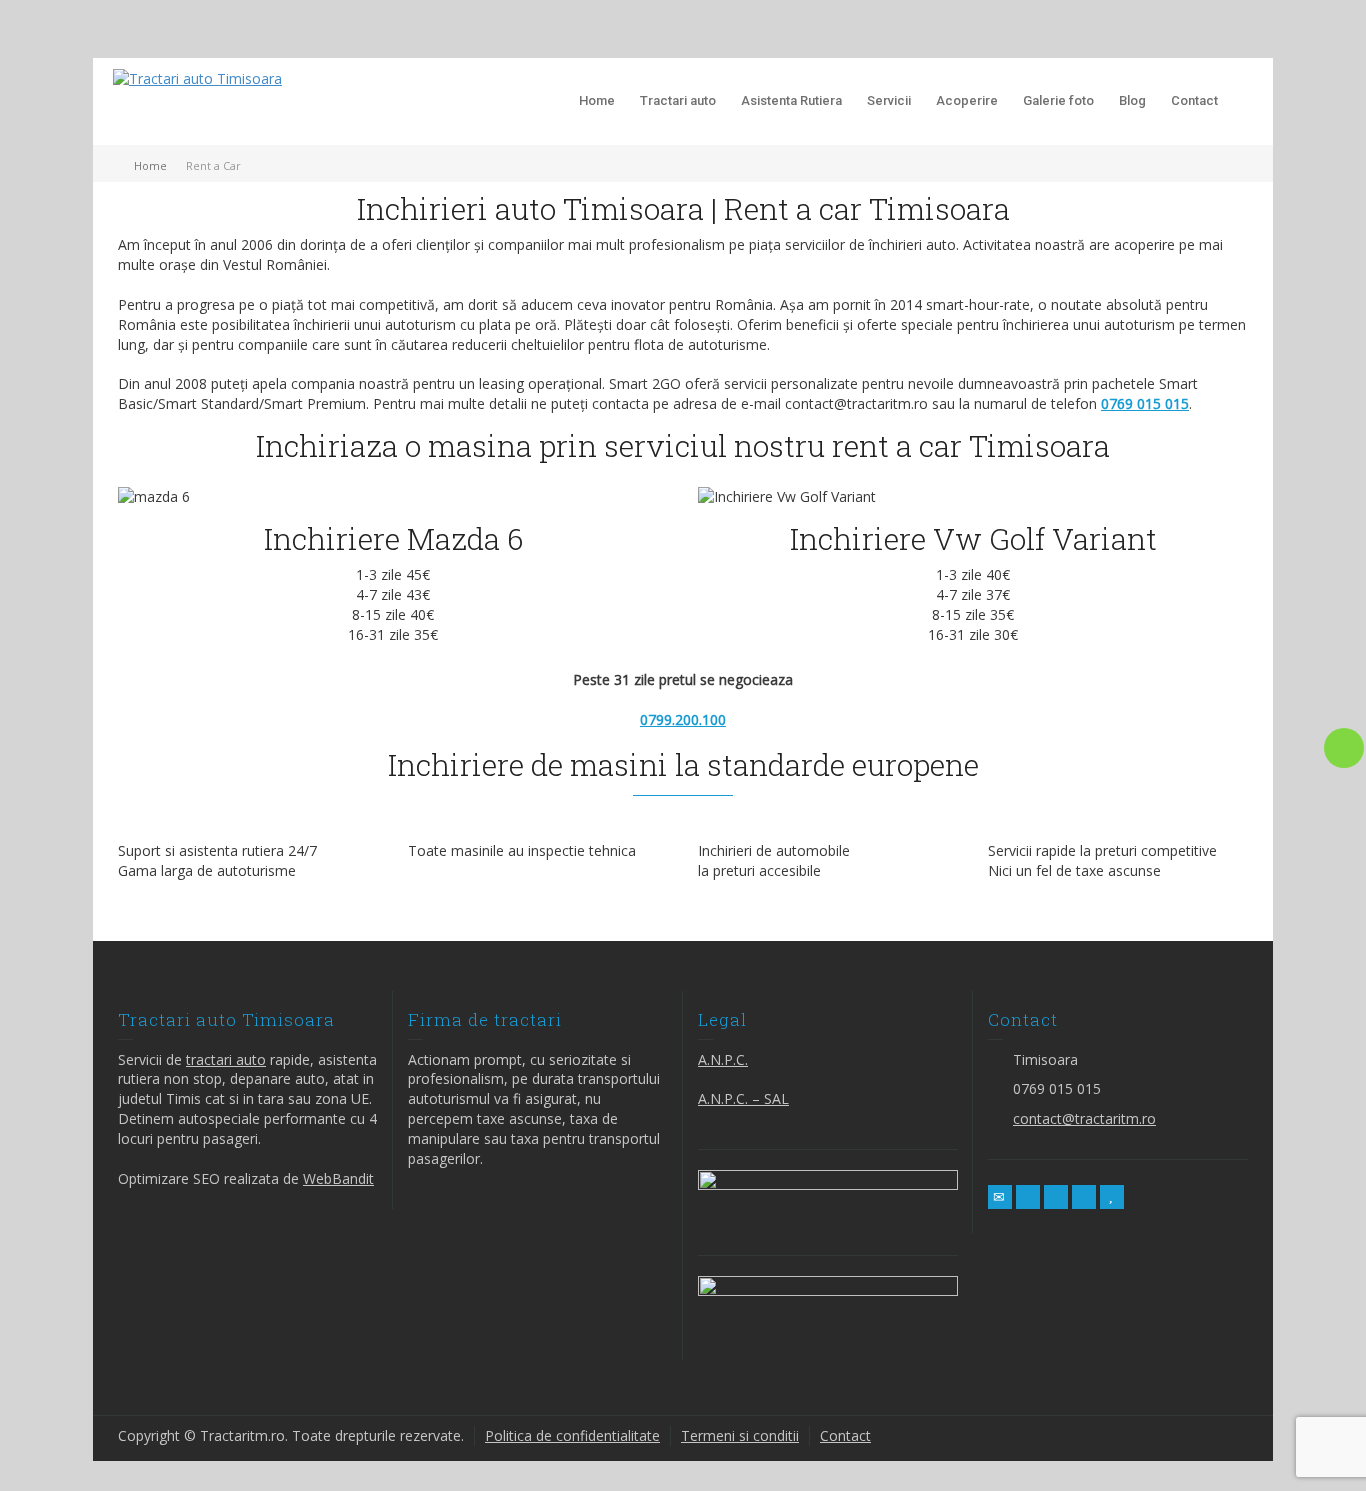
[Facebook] (1056, 1197)
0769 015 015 (1145, 403)
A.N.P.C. (723, 1059)
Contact (1194, 100)
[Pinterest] (1084, 1197)
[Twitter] (1028, 1197)
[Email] (1000, 1197)
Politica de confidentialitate (572, 1435)
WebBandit (338, 1178)
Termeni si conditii (740, 1435)
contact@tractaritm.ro (1084, 1118)
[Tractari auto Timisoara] (197, 77)
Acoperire (967, 100)
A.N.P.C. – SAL (743, 1098)
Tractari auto (678, 100)
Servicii (889, 100)
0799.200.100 (683, 719)
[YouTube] (1112, 1197)
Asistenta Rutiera (791, 100)
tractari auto (226, 1059)
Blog (1132, 100)
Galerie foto (1058, 100)
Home (597, 100)
